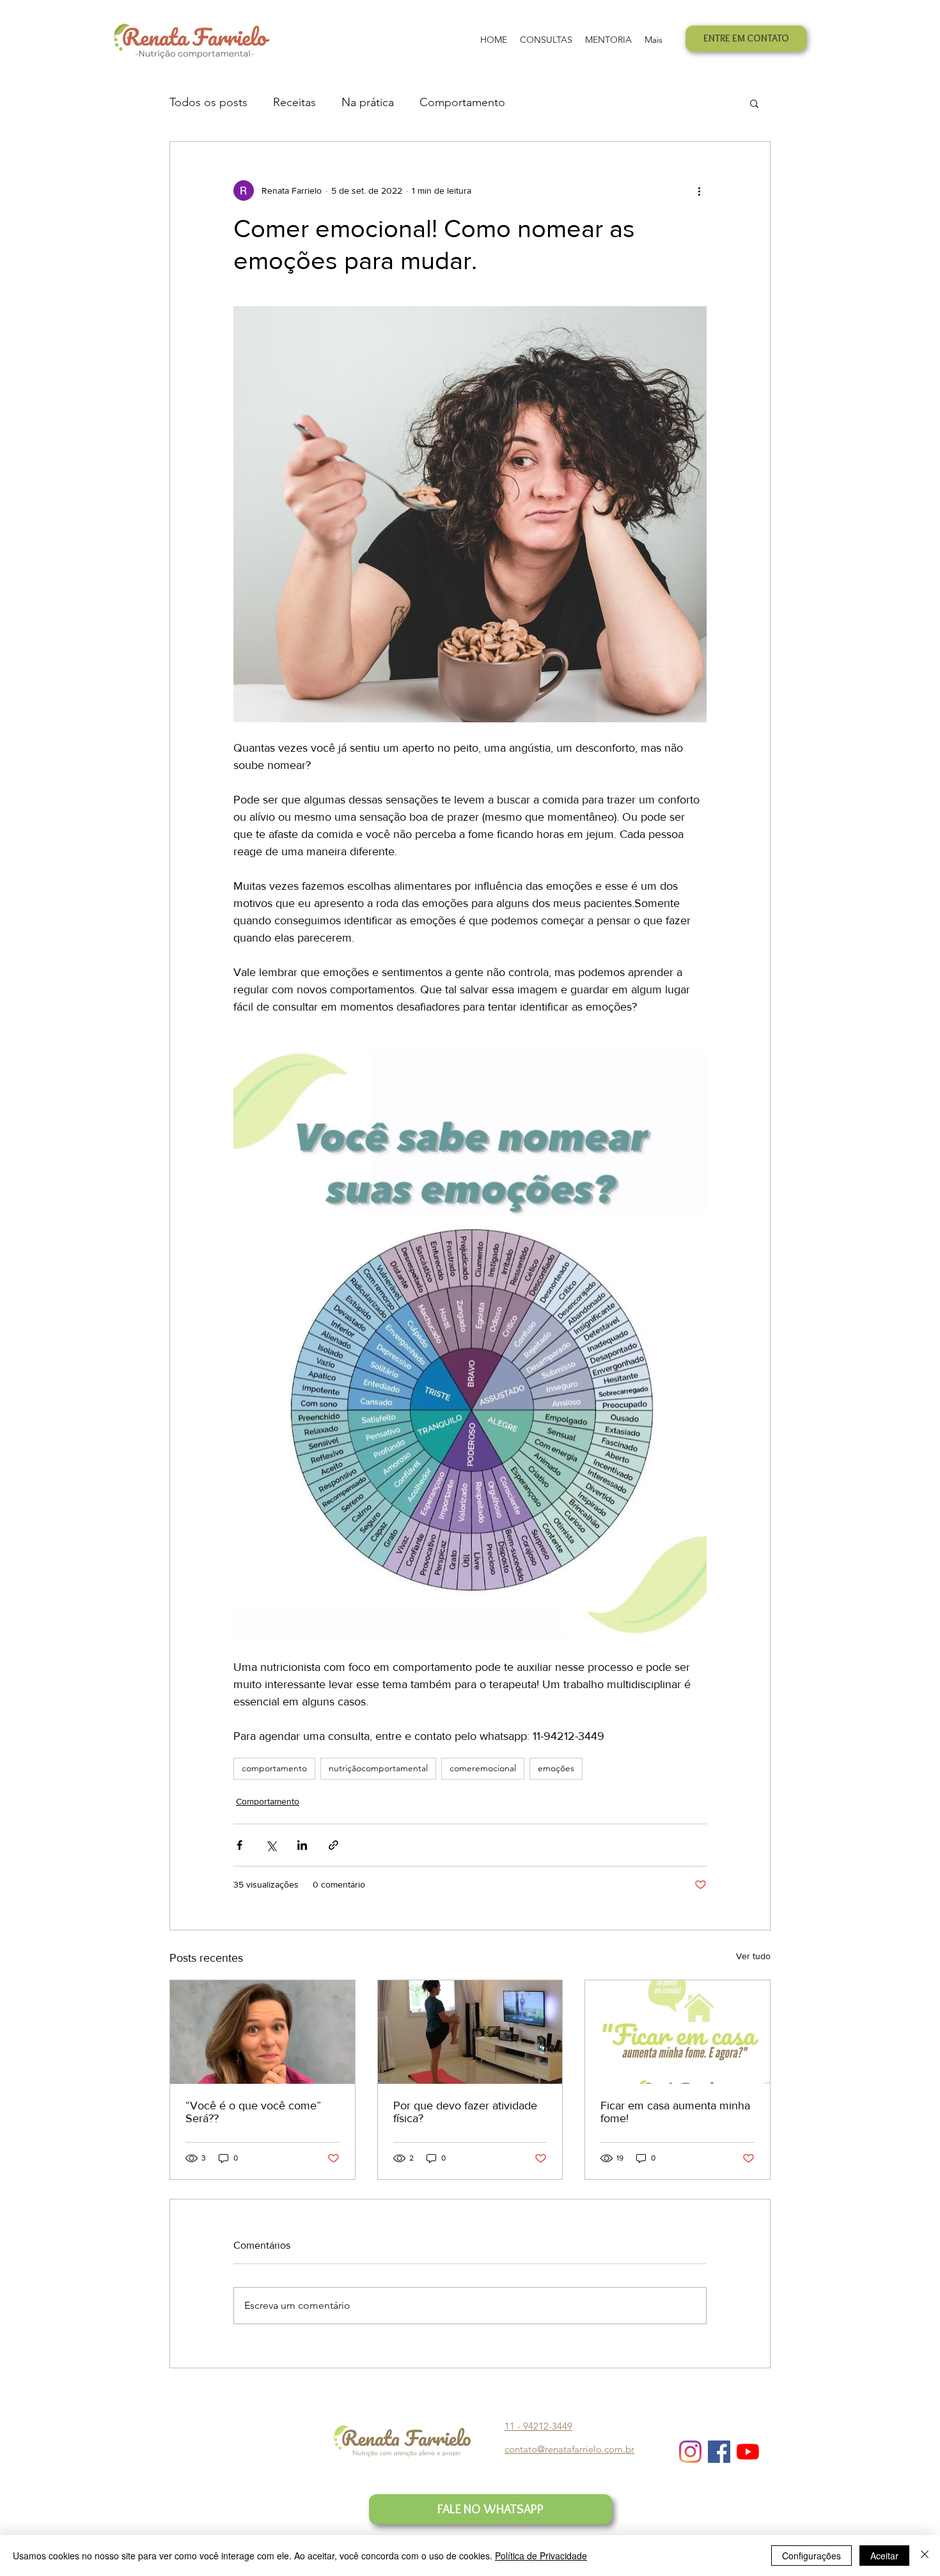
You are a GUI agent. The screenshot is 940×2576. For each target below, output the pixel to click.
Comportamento (462, 102)
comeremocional (483, 1768)
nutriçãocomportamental (378, 1768)
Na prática (368, 102)
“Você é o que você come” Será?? (253, 2112)
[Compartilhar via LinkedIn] (302, 1845)
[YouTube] (748, 2452)
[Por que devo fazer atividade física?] (470, 2032)
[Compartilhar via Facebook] (239, 1845)
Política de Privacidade (541, 2556)
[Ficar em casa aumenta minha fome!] (678, 2032)
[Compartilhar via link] (333, 1845)
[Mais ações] (699, 190)
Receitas (294, 102)
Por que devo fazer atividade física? (465, 2112)
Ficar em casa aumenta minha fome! (675, 2112)
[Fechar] (925, 2556)
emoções (556, 1768)
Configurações (811, 2556)
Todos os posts (208, 102)
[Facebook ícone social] (719, 2452)
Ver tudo (753, 1956)
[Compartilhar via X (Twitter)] (271, 1845)
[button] (754, 103)
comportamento (274, 1768)
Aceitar (884, 2556)
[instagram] (690, 2452)
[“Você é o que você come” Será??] (262, 2032)
